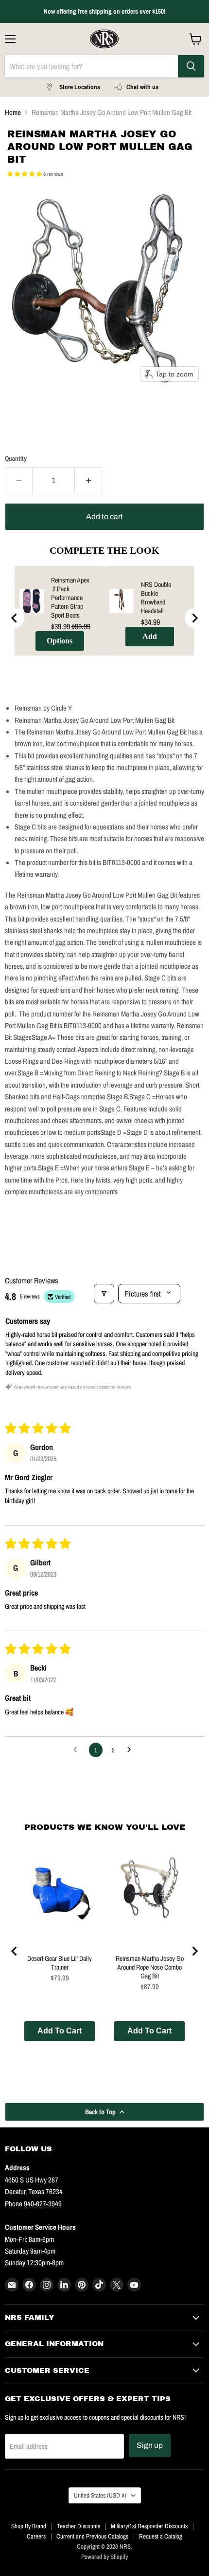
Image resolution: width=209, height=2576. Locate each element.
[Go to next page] (132, 1750)
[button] (25, 174)
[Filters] (104, 1294)
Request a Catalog (161, 2536)
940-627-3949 (43, 2204)
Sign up (150, 2445)
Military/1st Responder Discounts (149, 2526)
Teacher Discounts (78, 2526)
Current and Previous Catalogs (92, 2536)
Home (13, 112)
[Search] (191, 66)
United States (100, 2495)
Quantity (16, 459)
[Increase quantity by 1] (88, 481)
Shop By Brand (29, 2526)
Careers (36, 2536)
